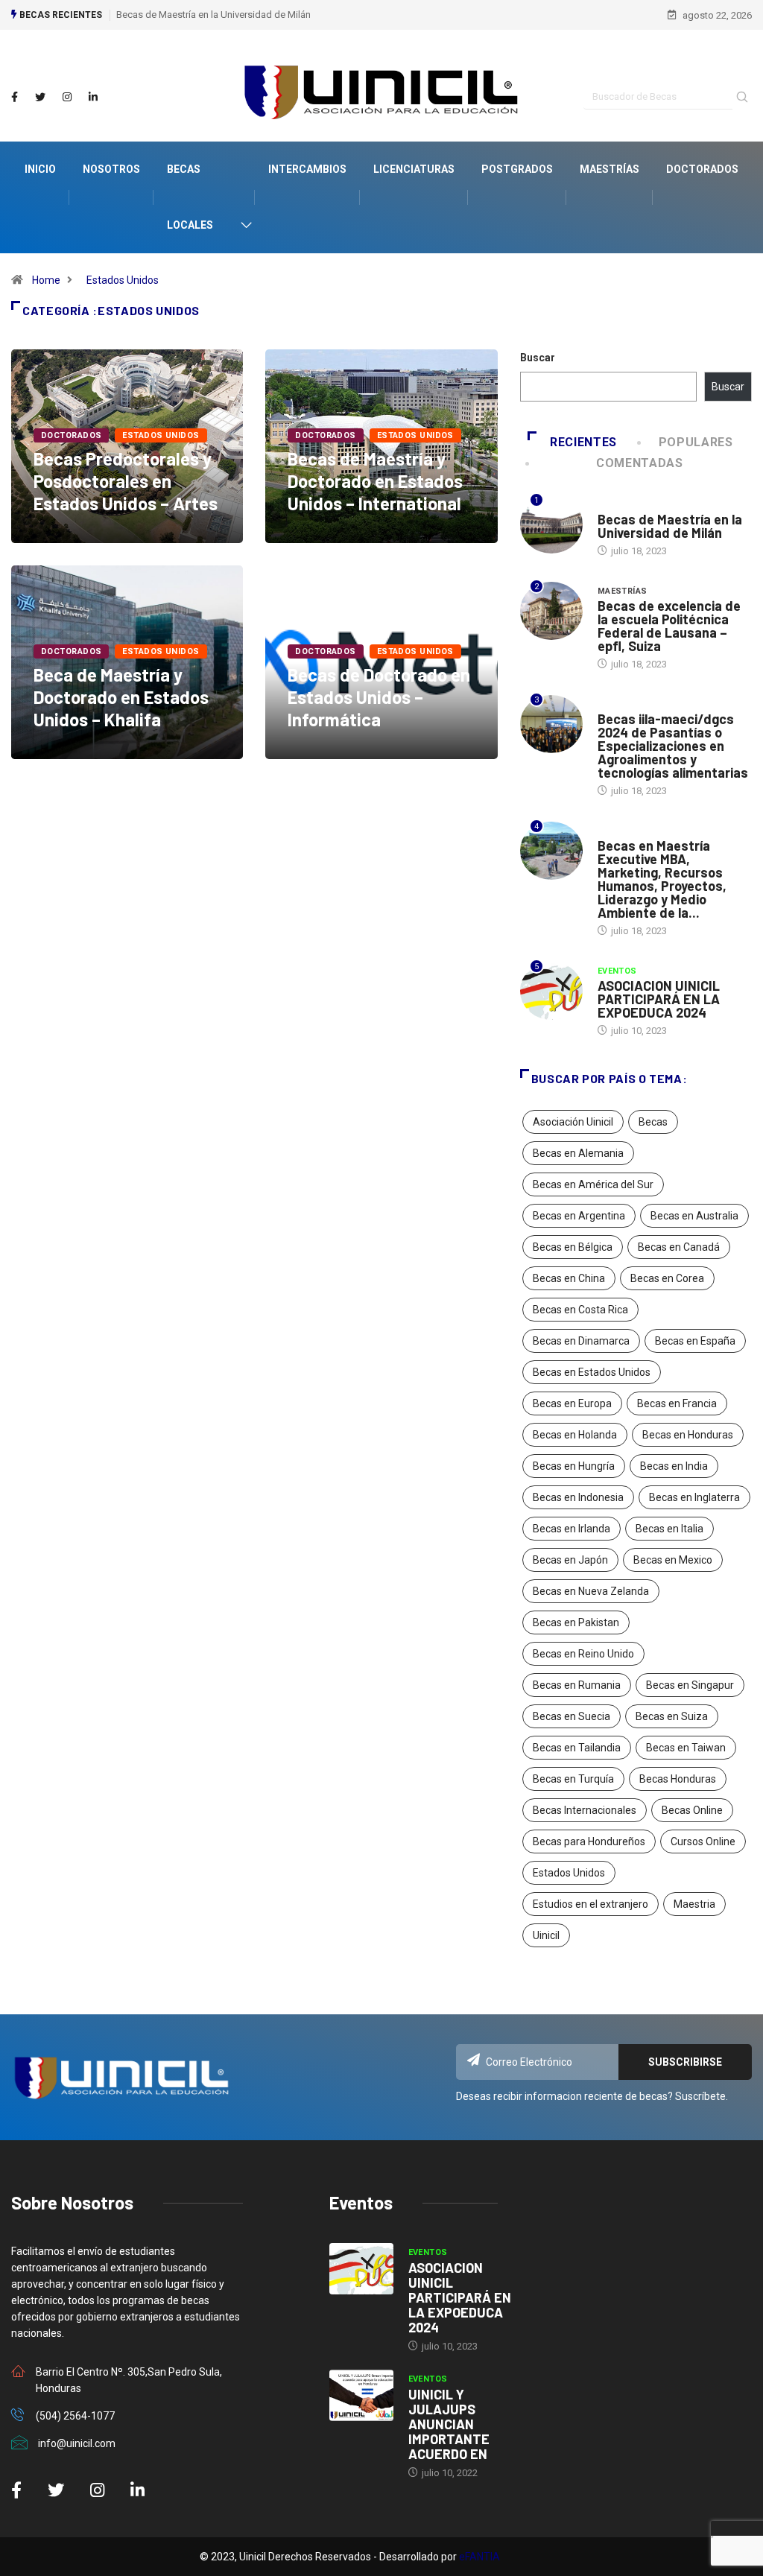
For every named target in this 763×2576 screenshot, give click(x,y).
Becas (653, 1122)
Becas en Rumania (577, 1685)
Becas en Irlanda (572, 1529)
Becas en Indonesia (578, 1497)
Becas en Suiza (672, 1716)
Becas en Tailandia (577, 1748)
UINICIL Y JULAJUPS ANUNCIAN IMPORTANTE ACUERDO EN (449, 2424)
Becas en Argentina (579, 1216)
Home (46, 280)
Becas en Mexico (673, 1560)
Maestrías (610, 169)
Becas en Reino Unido (583, 1654)
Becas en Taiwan (686, 1748)
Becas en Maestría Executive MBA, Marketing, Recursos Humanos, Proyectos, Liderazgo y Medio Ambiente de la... (662, 879)
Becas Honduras (678, 1779)
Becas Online (692, 1810)
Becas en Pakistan (576, 1622)
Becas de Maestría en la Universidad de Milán (213, 15)
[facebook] (15, 98)
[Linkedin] (93, 98)
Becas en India (674, 1466)
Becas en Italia (669, 1529)
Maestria (694, 1904)
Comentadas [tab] (639, 463)
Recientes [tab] (583, 442)
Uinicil (546, 1935)
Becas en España (695, 1341)
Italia (611, 505)
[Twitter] (40, 98)
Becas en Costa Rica (580, 1310)
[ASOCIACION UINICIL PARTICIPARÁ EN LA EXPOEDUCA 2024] (361, 2269)
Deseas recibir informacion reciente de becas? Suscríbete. (592, 2096)
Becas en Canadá (679, 1247)
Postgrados (517, 169)
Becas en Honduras (688, 1435)
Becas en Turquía (573, 1779)
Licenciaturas (414, 169)
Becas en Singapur (690, 1685)
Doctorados (702, 169)
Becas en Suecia (572, 1716)
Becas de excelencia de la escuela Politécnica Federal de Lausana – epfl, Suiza (669, 626)
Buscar (538, 358)
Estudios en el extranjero (591, 1904)
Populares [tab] (696, 442)
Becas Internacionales (585, 1810)
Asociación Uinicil (573, 1122)
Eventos (617, 971)
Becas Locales (190, 197)
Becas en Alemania (578, 1153)
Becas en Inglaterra (694, 1497)
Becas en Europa (572, 1403)
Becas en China (569, 1278)
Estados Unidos (123, 280)
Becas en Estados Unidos (592, 1372)
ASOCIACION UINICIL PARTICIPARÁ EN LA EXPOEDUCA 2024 (659, 999)
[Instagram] (67, 98)
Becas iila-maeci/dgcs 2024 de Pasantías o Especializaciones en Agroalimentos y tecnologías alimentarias (673, 746)
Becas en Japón (570, 1560)
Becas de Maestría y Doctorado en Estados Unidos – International (375, 481)
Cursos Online (703, 1841)
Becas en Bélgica (573, 1247)
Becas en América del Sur (593, 1184)
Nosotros (111, 169)
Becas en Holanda (575, 1435)
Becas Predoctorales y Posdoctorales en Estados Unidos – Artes (126, 481)
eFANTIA (479, 2557)
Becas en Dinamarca (581, 1341)
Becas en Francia (677, 1403)
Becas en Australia (694, 1216)
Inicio (40, 169)
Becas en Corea (667, 1278)
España (615, 831)
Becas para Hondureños (589, 1841)
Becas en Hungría (574, 1466)
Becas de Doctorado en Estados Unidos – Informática (379, 697)
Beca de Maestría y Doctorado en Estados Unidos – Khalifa (121, 697)
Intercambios (307, 169)
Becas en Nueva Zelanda (591, 1591)
